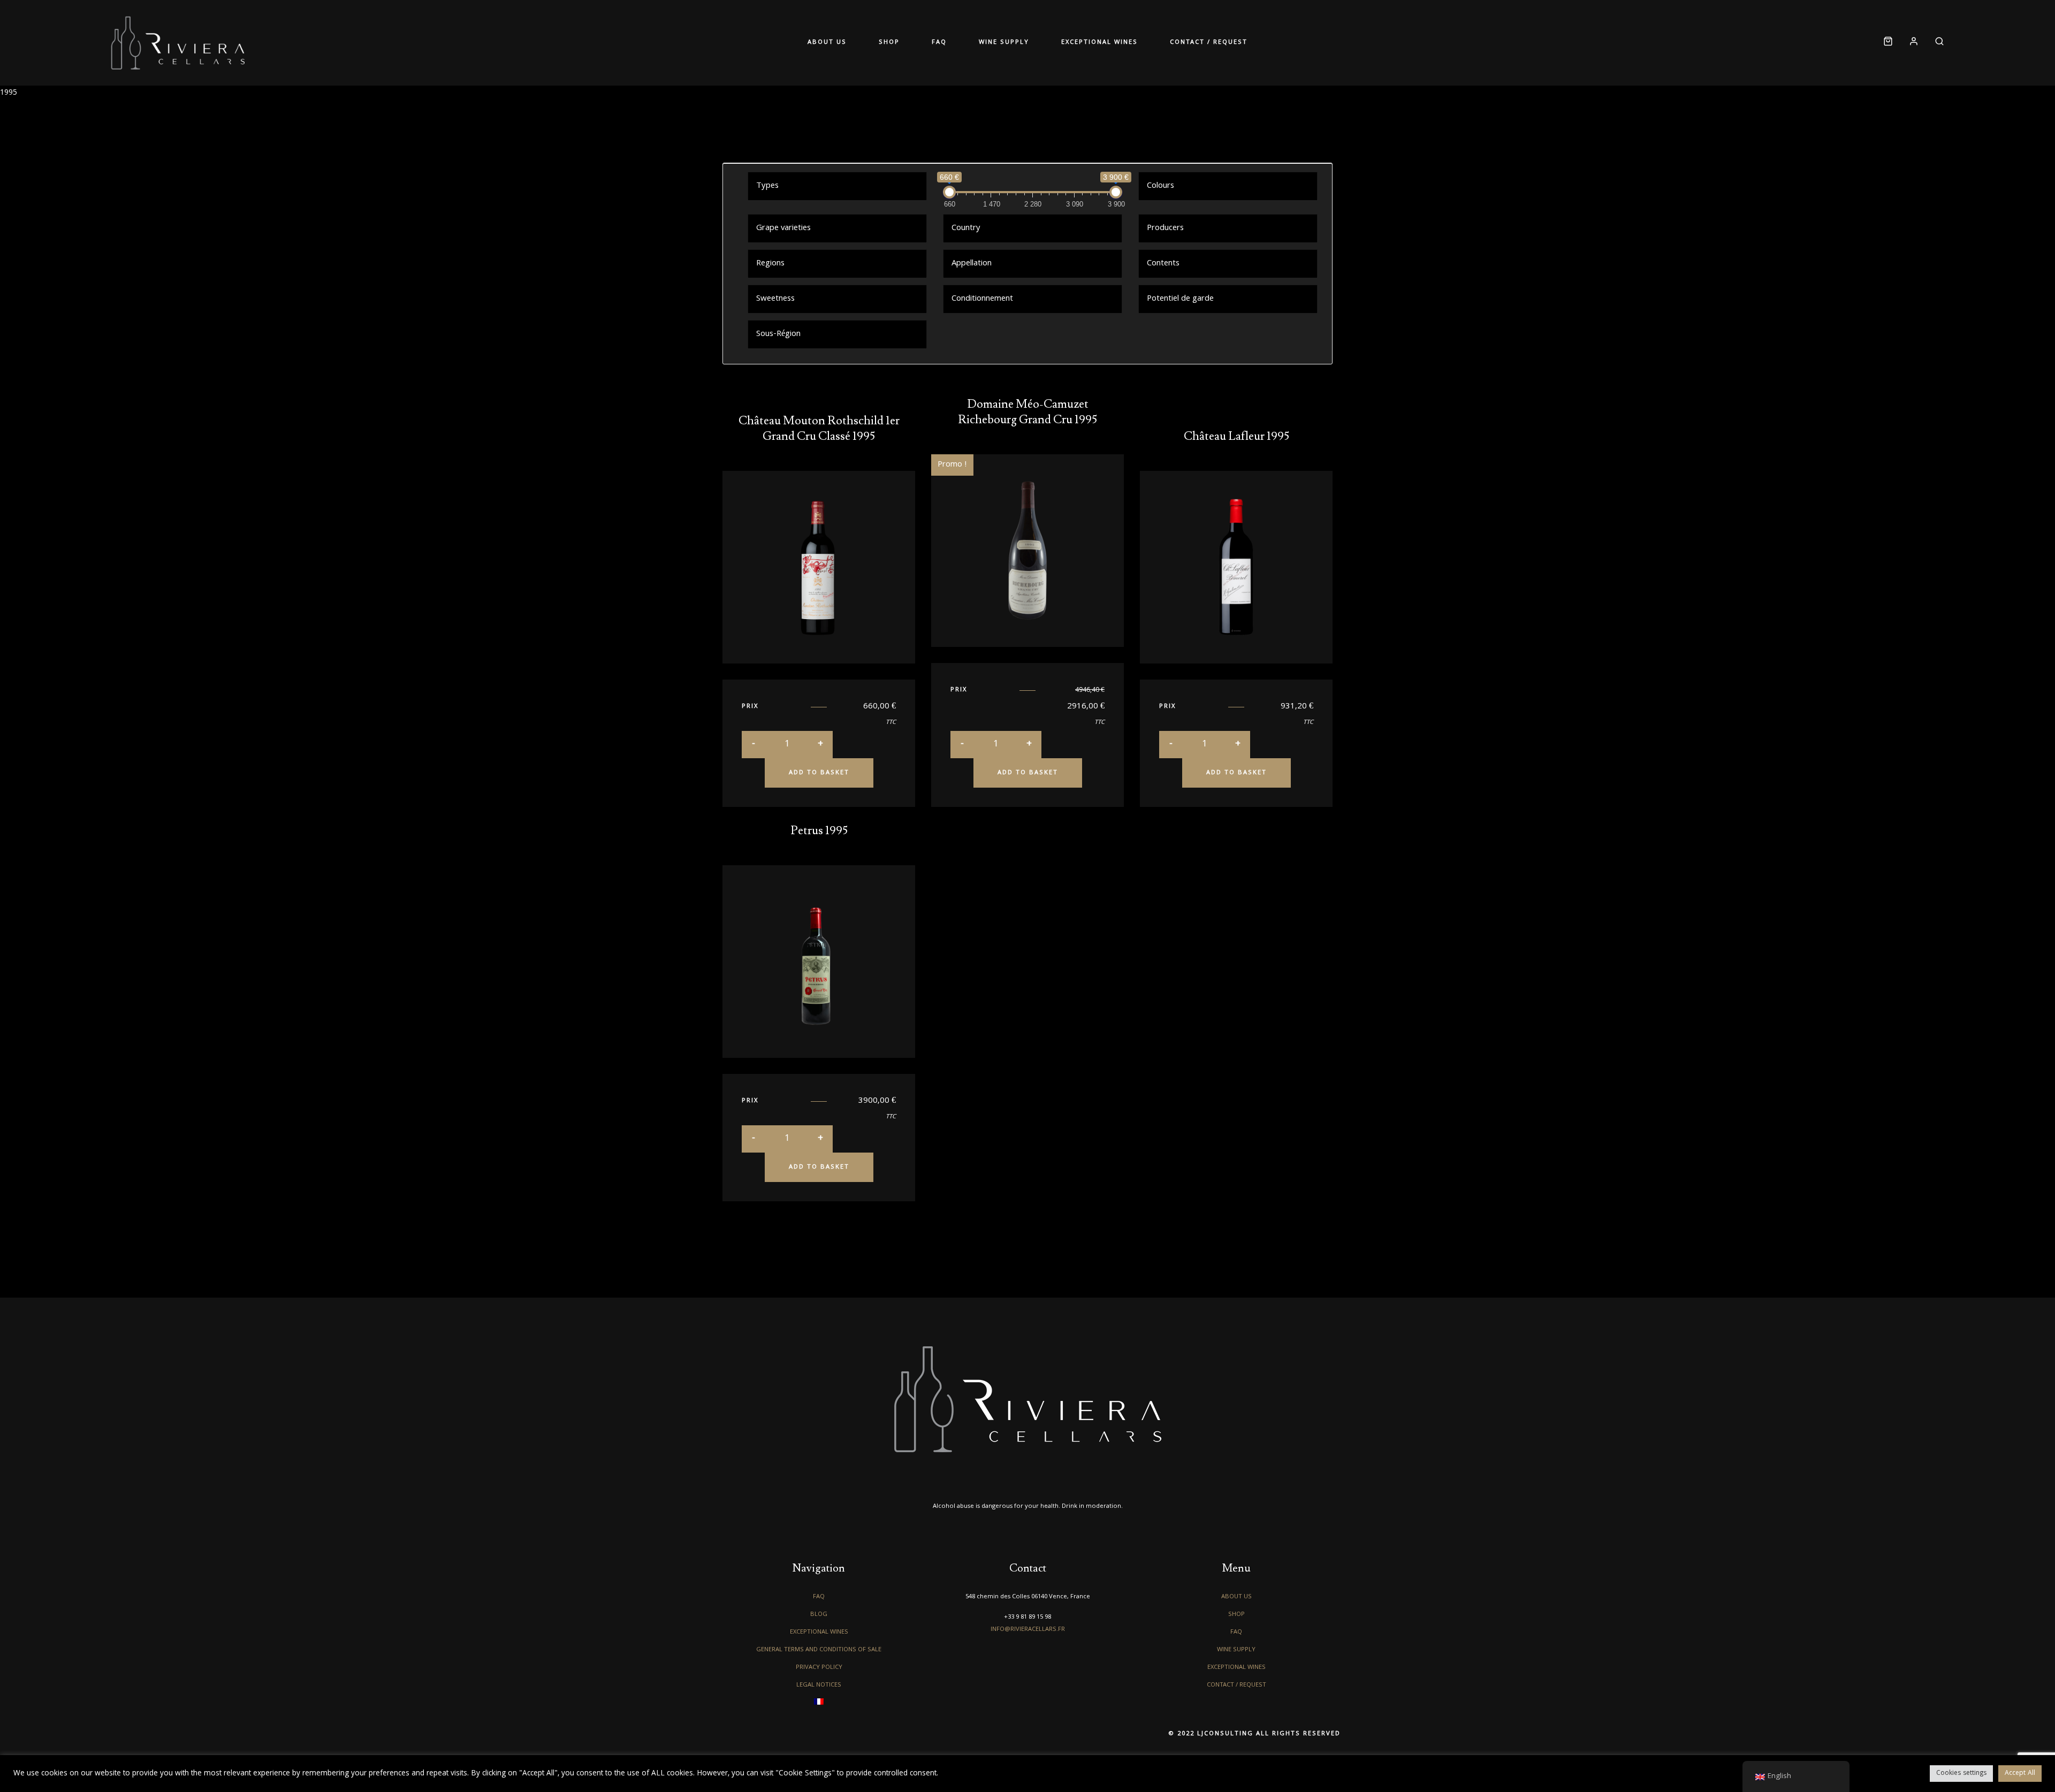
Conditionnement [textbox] (982, 299)
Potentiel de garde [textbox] (1180, 299)
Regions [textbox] (770, 264)
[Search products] (1935, 43)
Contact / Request (1169, 43)
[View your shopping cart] (1888, 43)
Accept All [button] (2020, 1774)
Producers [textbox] (1165, 228)
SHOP (913, 43)
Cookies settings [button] (1961, 1774)
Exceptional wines (1075, 43)
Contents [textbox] (1163, 264)
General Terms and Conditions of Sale (819, 1650)
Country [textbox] (966, 228)
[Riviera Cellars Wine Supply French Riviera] (178, 43)
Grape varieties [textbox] (783, 228)
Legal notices (819, 1685)
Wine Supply (996, 43)
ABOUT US (867, 43)
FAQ (947, 43)
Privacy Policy (819, 1668)
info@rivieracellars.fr (1028, 1630)
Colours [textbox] (1160, 186)
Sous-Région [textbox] (778, 334)
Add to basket (819, 773)
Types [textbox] (767, 186)
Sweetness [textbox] (775, 299)
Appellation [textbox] (972, 264)
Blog (819, 1615)
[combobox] (837, 186)
